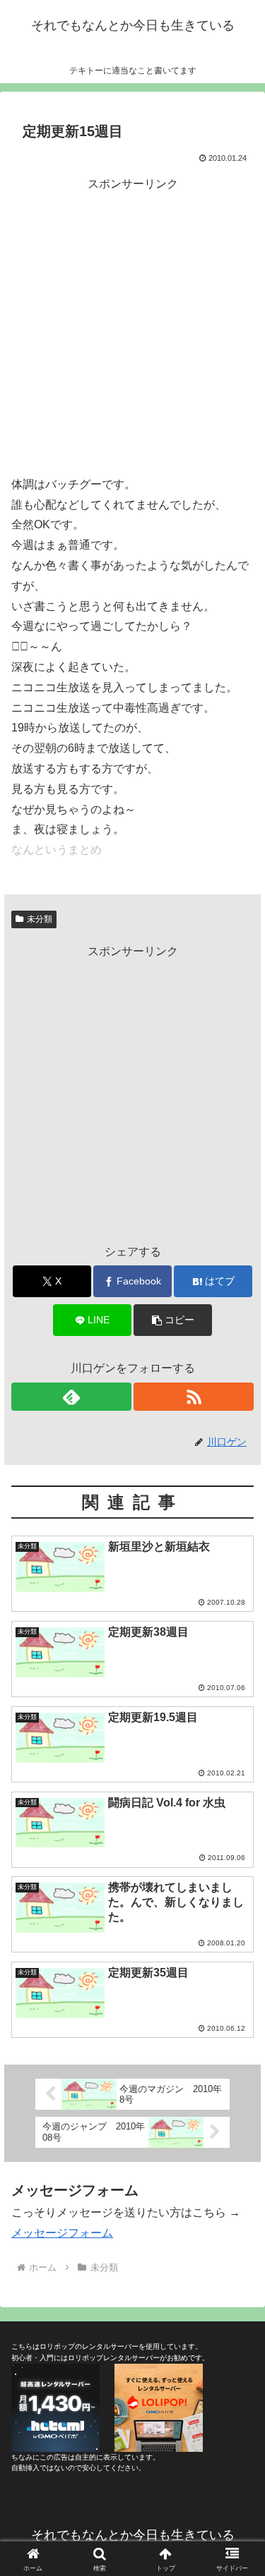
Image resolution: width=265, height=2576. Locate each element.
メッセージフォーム (62, 2233)
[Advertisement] (132, 326)
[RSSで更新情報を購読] (194, 1397)
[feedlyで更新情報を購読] (71, 1397)
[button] (173, 1320)
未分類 (40, 919)
